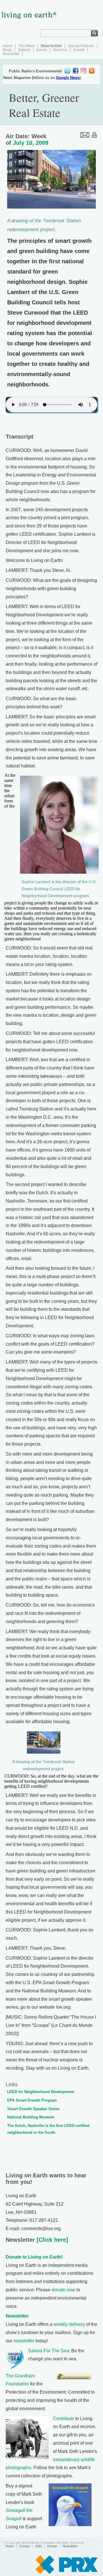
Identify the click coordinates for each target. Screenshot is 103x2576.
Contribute (64, 2419)
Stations (24, 50)
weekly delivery (69, 2324)
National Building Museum (31, 2117)
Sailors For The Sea (48, 2351)
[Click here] (51, 2240)
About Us (60, 50)
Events (42, 50)
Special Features (81, 46)
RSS (39, 2546)
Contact (25, 2546)
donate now (63, 2290)
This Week (26, 46)
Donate (79, 50)
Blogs (7, 50)
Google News (68, 78)
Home (8, 46)
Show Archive (51, 46)
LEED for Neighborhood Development (41, 2092)
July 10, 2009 (31, 143)
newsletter (24, 2341)
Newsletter (11, 54)
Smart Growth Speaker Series (33, 2109)
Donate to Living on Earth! (34, 2257)
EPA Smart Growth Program (32, 2100)
